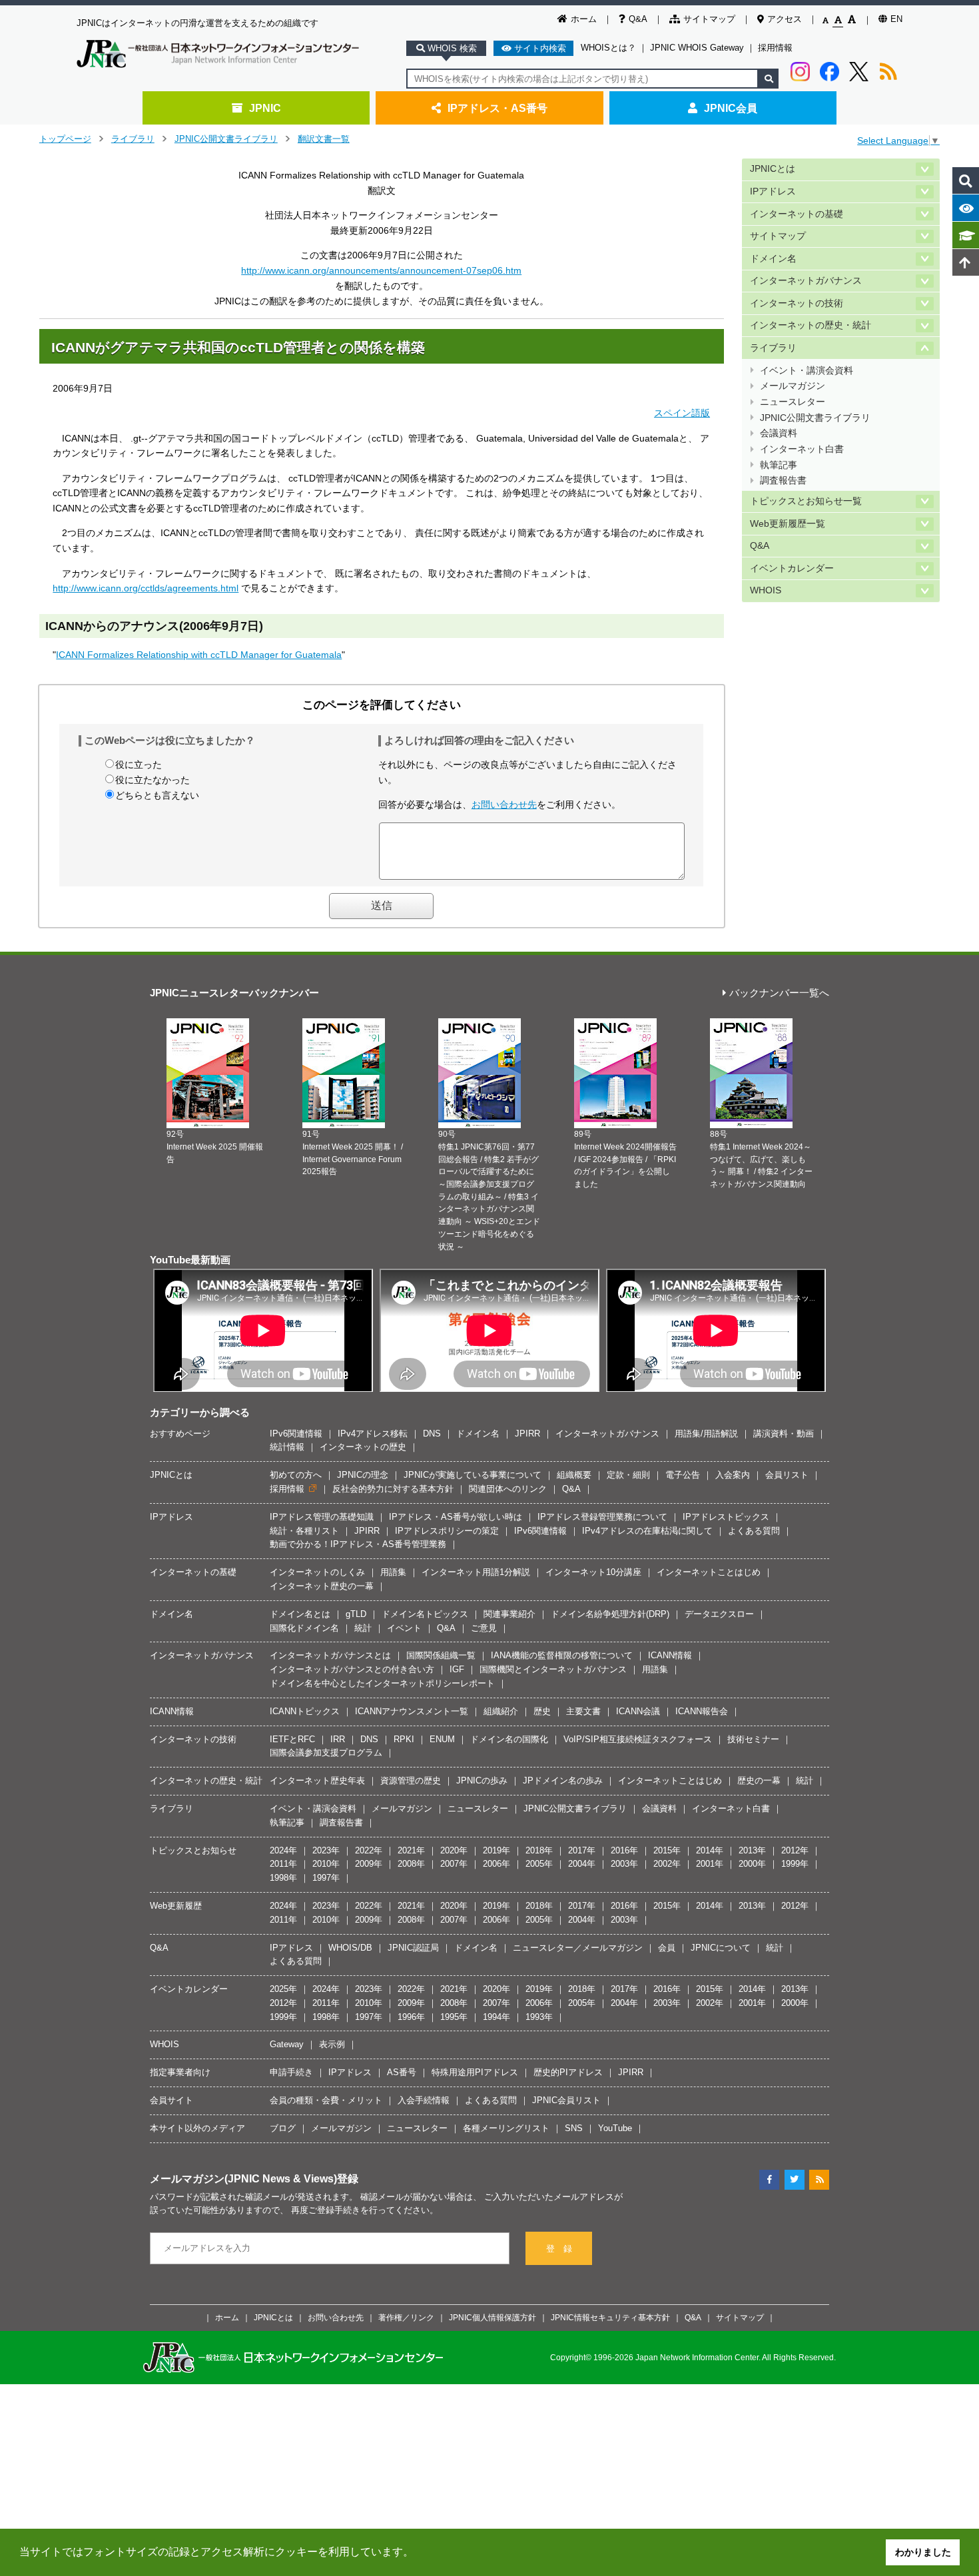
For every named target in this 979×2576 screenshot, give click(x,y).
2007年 (454, 1864)
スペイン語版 (682, 413)
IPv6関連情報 (296, 1434)
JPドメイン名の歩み (563, 1780)
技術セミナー (753, 1739)
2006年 (496, 1864)
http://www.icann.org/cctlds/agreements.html (146, 588)
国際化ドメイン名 (304, 1628)
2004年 (582, 1864)
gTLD (356, 1614)
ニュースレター (793, 402)
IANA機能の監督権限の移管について (562, 1655)
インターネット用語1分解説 (476, 1572)
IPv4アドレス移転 (373, 1434)
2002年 (667, 1864)
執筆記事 (779, 465)
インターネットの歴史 (363, 1447)
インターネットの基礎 (797, 214)
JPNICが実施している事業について (473, 1475)
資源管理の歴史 (411, 1780)
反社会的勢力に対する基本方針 (393, 1489)
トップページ (65, 139)
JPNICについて (721, 1948)
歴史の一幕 (759, 1780)
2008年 (411, 1864)
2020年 (454, 1850)
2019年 (496, 1850)
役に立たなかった (153, 780)
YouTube (615, 2128)
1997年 (326, 1878)
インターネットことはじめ (709, 1572)
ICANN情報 (670, 1655)
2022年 (369, 1850)
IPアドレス (773, 191)
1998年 (283, 1878)
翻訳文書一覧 (324, 139)
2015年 (667, 1850)
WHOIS (766, 590)
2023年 (326, 1850)
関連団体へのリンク (508, 1489)
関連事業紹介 (509, 1614)
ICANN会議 (638, 1711)
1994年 (496, 2017)
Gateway (287, 2044)
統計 (363, 1628)
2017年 (582, 1850)
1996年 (411, 2017)
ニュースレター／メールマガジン (578, 1948)
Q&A (638, 19)
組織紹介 (501, 1711)
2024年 (283, 1850)
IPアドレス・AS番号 (497, 108)
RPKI (404, 1739)
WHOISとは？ (608, 48)
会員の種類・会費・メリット (326, 2100)
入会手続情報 (424, 2100)
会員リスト (787, 1475)
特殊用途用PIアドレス (475, 2072)
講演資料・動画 (784, 1434)
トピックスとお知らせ (193, 1850)
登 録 (559, 2249)
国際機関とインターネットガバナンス (553, 1669)
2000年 (752, 1864)
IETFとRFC (292, 1739)
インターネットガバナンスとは (330, 1655)
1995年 (454, 2017)
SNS (574, 2128)
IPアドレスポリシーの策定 (447, 1531)
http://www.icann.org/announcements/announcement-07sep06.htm (381, 270)
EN (896, 19)
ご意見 (484, 1628)
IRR (338, 1739)
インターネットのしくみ (317, 1572)
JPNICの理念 (363, 1475)
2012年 (795, 1850)
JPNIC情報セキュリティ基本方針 (610, 2317)
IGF (457, 1669)
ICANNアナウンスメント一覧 (412, 1711)
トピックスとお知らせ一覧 (806, 501)
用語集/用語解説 (706, 1434)
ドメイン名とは (300, 1614)
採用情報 (775, 48)
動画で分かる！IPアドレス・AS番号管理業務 (358, 1544)
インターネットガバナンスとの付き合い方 (352, 1669)
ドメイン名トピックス (425, 1614)
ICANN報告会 (702, 1711)
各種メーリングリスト (506, 2128)
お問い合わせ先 (504, 805)
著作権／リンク (406, 2317)
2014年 (710, 1850)
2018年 (539, 1850)
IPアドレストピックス (726, 1517)
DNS (432, 1434)
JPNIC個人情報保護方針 (492, 2317)
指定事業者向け (180, 2072)
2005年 (539, 1864)
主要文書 (583, 1711)
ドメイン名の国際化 (509, 1739)
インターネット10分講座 (593, 1572)
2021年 (411, 1850)
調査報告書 (783, 481)
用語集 (393, 1572)
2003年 (624, 1864)
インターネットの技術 (797, 303)
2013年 (752, 1850)
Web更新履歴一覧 (788, 524)
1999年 (795, 1864)
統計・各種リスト (304, 1531)
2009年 (369, 1864)
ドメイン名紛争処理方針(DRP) (610, 1614)
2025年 (283, 1989)
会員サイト (171, 2100)
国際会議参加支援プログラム (326, 1753)
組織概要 (574, 1475)
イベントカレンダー (792, 568)
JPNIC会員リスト (566, 2100)
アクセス (785, 19)
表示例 (332, 2044)
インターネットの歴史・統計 (811, 325)
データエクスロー (719, 1614)
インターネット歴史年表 (317, 1780)
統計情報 (287, 1447)
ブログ (283, 2128)
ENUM (442, 1739)
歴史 (542, 1711)
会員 (667, 1948)
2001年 (710, 1864)
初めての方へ (296, 1475)
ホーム (584, 19)
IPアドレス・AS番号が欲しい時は (456, 1517)
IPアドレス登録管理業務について (602, 1517)
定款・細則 (628, 1475)
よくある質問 (754, 1531)
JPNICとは (773, 169)
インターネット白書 (802, 449)
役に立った (139, 765)
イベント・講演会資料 (807, 371)
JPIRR (527, 1434)
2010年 (326, 1864)
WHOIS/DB (350, 1948)
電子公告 (683, 1475)
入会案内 (733, 1475)
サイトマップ (709, 19)
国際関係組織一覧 (441, 1655)
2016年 (624, 1850)
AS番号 (402, 2072)
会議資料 (779, 433)
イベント (404, 1628)
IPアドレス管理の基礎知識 (322, 1517)
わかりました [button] (923, 2552)
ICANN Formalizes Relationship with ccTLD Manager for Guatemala (199, 655)
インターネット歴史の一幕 (322, 1586)
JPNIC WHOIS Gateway (697, 48)
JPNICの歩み (482, 1780)
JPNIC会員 (731, 108)
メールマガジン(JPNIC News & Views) (243, 2178)
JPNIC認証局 (413, 1948)
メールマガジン (793, 386)
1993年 (539, 2017)
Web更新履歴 (176, 1906)
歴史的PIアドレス (568, 2072)
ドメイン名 (773, 259)
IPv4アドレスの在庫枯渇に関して (647, 1531)
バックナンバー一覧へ (779, 993)
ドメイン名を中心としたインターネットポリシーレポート (382, 1683)
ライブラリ (133, 139)
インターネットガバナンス (806, 281)
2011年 (283, 1864)
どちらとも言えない (157, 795)
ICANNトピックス (305, 1711)
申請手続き (291, 2072)
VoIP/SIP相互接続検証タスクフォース (638, 1739)
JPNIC (265, 108)
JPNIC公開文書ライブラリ (226, 139)
